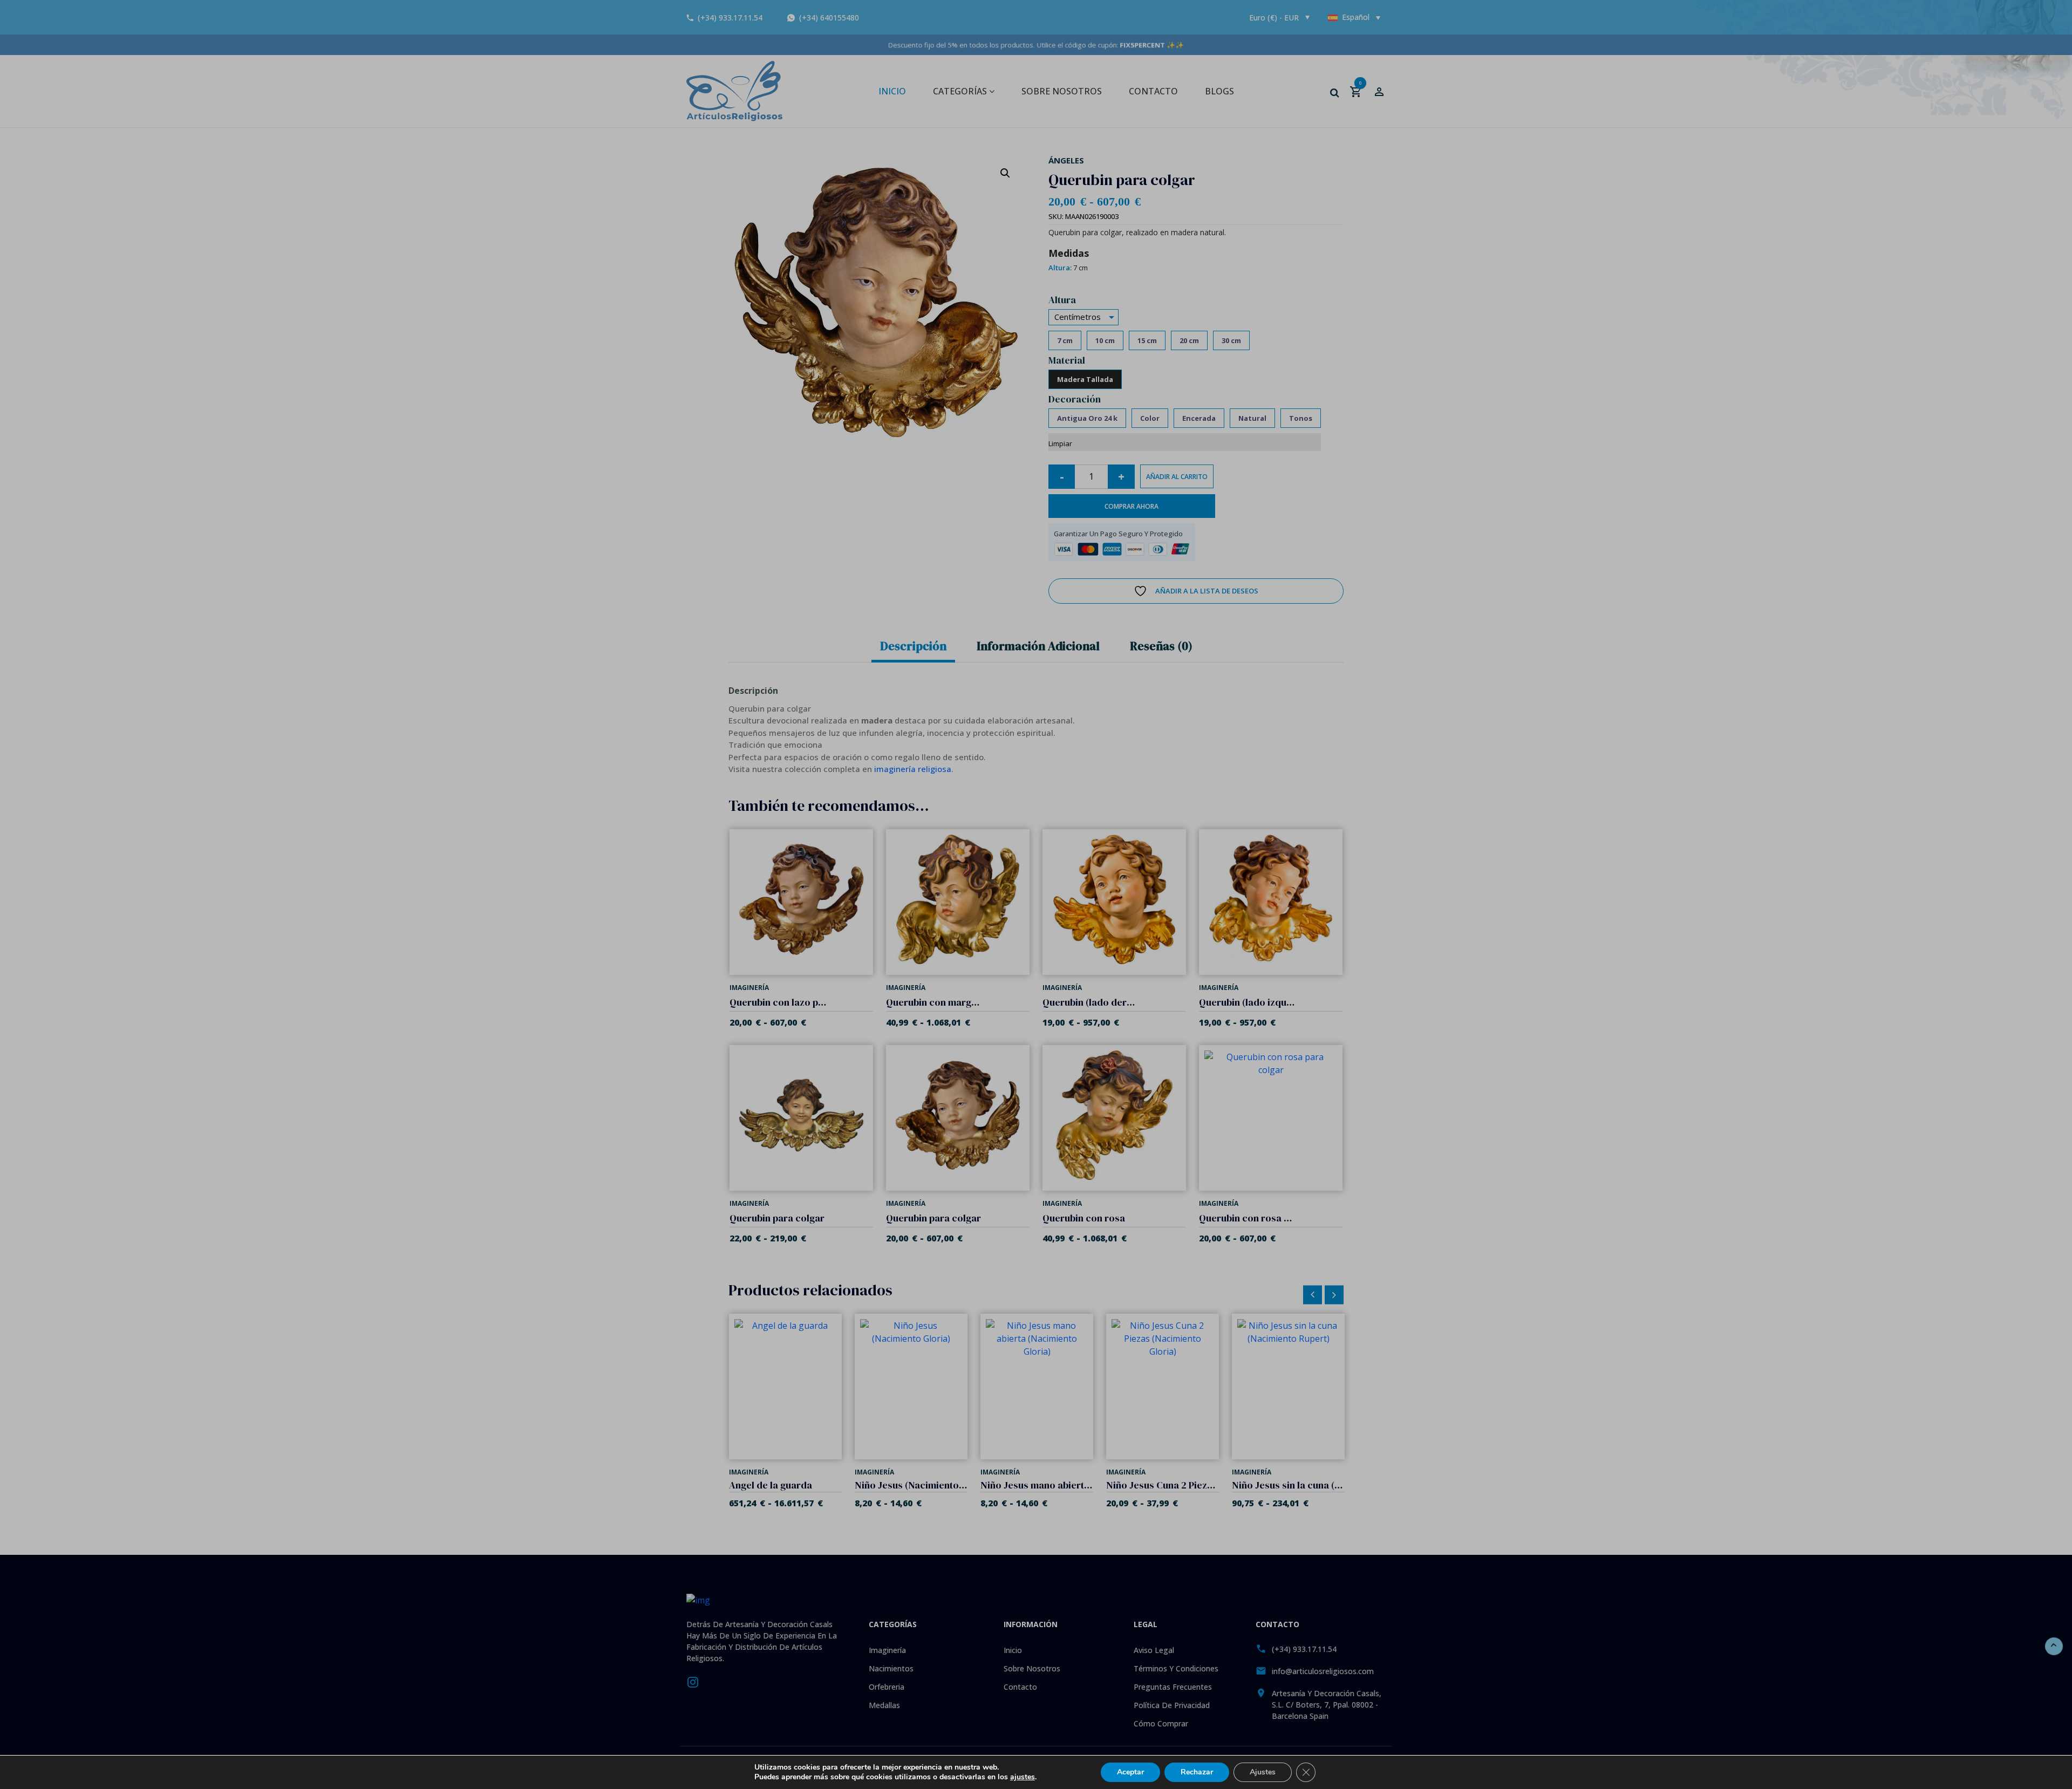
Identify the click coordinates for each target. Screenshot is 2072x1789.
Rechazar (1197, 1772)
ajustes (1023, 1777)
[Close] (1148, 795)
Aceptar (1130, 1772)
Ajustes (1263, 1772)
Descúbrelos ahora (1036, 968)
